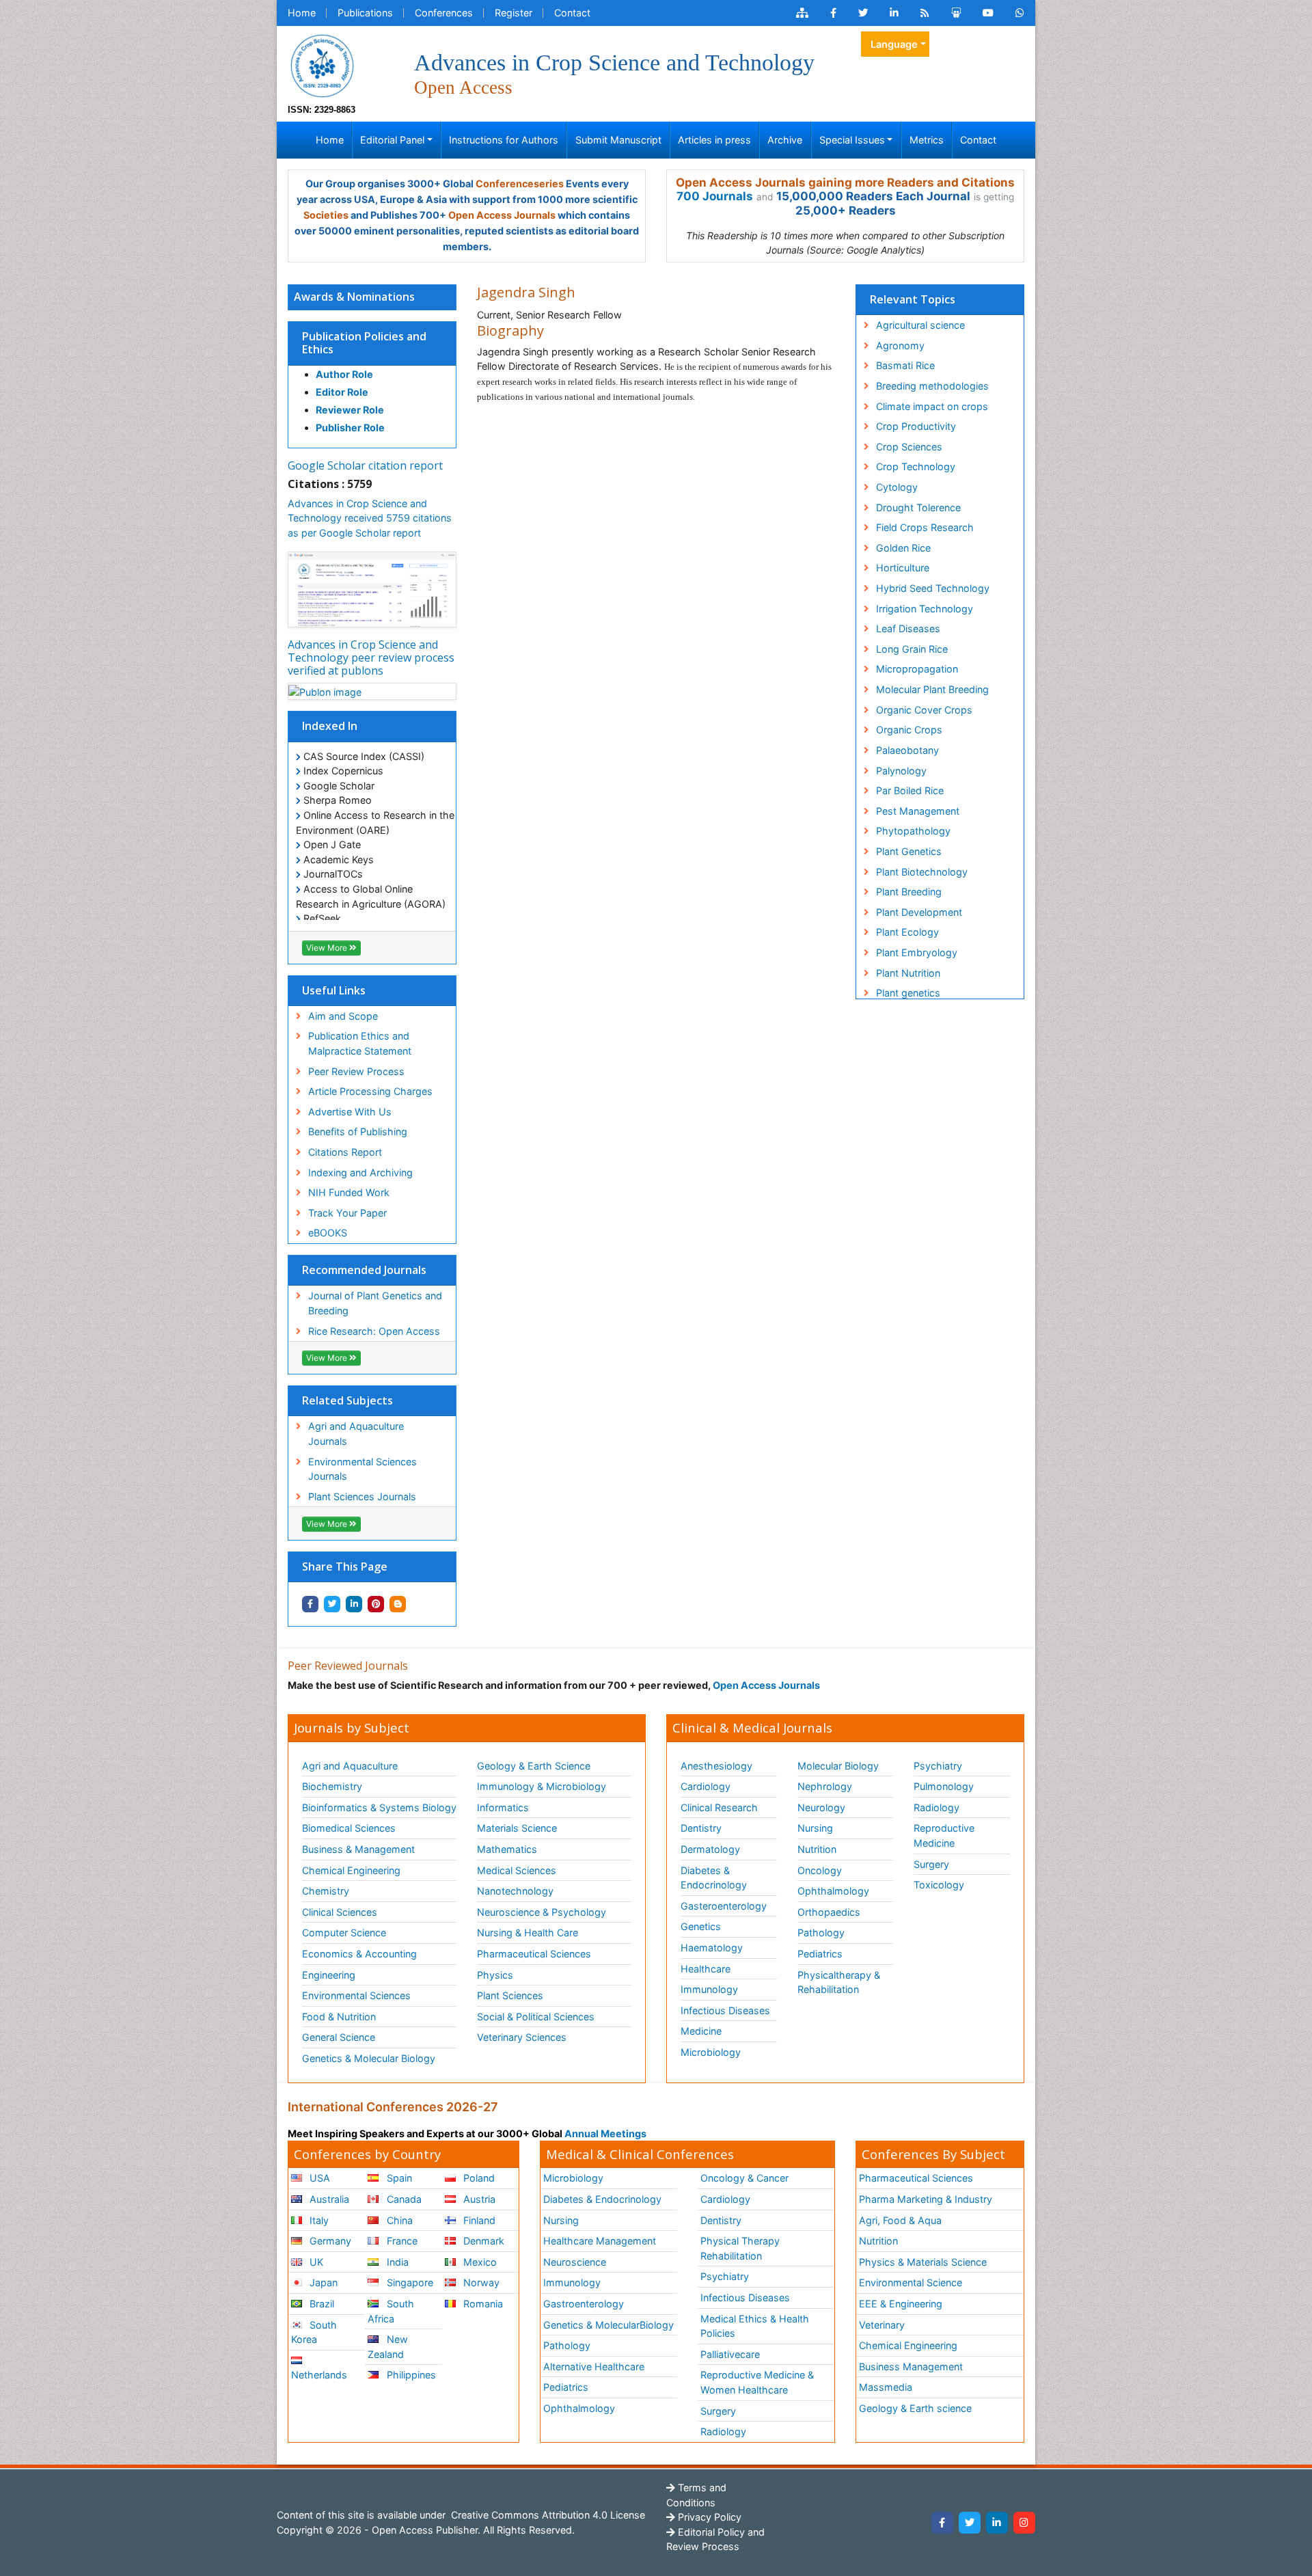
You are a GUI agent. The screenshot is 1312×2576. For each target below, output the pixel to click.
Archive (785, 140)
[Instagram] (1024, 2523)
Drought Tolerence (918, 507)
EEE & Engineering (901, 2304)
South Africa (391, 2311)
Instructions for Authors (504, 140)
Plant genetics (908, 993)
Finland (478, 2220)
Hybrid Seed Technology (933, 588)
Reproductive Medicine (944, 1835)
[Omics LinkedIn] (894, 13)
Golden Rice (903, 548)
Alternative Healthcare (594, 2367)
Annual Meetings (605, 2133)
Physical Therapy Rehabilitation (740, 2248)
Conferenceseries (520, 184)
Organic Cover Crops (924, 710)
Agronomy (900, 345)
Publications (365, 13)
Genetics (701, 1926)
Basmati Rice (905, 365)
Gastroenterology (584, 2304)
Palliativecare (730, 2354)
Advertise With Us (350, 1112)
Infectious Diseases (725, 2010)
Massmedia (886, 2387)
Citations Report (345, 1152)
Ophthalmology (833, 1891)
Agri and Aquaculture (350, 1766)
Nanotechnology (515, 1891)
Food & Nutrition (339, 2017)
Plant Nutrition (908, 973)
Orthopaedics (829, 1912)
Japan (322, 2282)
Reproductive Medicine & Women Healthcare (757, 2382)
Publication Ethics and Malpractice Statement (360, 1043)
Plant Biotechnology (922, 872)
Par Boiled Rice (910, 790)
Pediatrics (820, 1954)
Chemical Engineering (351, 1870)
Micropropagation (917, 669)
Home (302, 13)
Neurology (821, 1807)
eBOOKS (328, 1233)
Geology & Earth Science (534, 1766)
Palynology (901, 771)
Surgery (931, 1864)
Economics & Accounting (359, 1954)
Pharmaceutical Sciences (534, 1954)
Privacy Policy (708, 2517)
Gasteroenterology (724, 1906)
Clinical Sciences (340, 1912)
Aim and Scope (343, 1016)
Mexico (479, 2262)
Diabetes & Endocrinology (714, 1878)
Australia (328, 2199)
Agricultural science (920, 325)
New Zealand (387, 2347)
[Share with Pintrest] (376, 1604)
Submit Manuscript (618, 140)
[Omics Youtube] (988, 13)
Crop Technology (916, 466)
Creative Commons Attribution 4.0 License (547, 2515)
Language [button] (894, 44)
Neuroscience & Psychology (542, 1912)
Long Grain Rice (912, 649)
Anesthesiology (716, 1766)
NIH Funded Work (349, 1192)
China (398, 2220)
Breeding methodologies (932, 386)
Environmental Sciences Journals (363, 1469)
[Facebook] (942, 2523)
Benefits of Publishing (358, 1131)
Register (514, 13)
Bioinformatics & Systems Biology (379, 1807)
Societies (326, 215)
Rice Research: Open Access (374, 1331)
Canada (403, 2199)
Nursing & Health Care (528, 1933)
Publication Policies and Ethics (364, 343)
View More (328, 948)
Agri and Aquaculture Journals (356, 1434)
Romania (482, 2304)
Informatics (503, 1807)
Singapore (409, 2282)
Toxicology (939, 1885)
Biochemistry (332, 1786)
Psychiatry (938, 1766)
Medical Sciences (517, 1870)
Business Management (911, 2367)
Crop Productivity (916, 426)
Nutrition (817, 1849)
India (396, 2262)
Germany (329, 2241)
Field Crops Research (925, 527)
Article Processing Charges (370, 1091)
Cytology (897, 487)
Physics (495, 1975)
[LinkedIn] (997, 2523)
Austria (478, 2199)
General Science (339, 2037)
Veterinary (882, 2325)
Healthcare (706, 1969)
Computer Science (344, 1933)
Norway (480, 2282)
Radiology (937, 1807)
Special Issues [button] (852, 140)
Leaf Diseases (908, 628)
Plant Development (919, 912)
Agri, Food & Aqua (900, 2220)
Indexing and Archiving (360, 1172)
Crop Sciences (909, 447)
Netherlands (319, 2375)
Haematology (712, 1948)
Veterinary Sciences (522, 2037)
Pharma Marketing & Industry (926, 2199)
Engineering (329, 1975)
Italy (318, 2220)
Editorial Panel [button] (392, 140)
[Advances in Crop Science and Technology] (322, 65)
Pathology (821, 1933)
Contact (572, 13)
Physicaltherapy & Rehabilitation (839, 1982)
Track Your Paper (347, 1213)
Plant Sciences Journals (362, 1496)
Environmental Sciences (356, 1995)
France (401, 2241)
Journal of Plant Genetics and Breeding (375, 1303)
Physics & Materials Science (923, 2262)
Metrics (927, 140)
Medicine (701, 2031)
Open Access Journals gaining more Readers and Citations (845, 182)
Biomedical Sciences (349, 1828)
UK (315, 2262)
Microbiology (711, 2052)
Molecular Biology (838, 1766)
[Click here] (802, 13)
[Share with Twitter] (332, 1604)
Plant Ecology (907, 932)
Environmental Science (911, 2282)
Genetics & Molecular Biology (369, 2058)
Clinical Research (719, 1807)
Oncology (820, 1870)
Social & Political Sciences (536, 2017)
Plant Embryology (917, 952)
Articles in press (714, 140)
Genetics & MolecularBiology (609, 2325)
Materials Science (517, 1828)
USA (318, 2178)
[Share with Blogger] (398, 1604)
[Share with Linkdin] (354, 1604)
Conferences (444, 13)
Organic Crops (909, 730)
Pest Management (918, 811)
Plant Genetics (909, 851)
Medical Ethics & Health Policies (755, 2326)
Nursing (815, 1828)
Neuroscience (575, 2262)
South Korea (314, 2332)
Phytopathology (913, 831)
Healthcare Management (600, 2241)
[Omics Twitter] (863, 13)
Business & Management (358, 1849)
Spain (398, 2178)
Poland (478, 2178)
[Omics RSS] (925, 13)
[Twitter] (970, 2523)
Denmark (482, 2241)
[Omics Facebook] (833, 13)
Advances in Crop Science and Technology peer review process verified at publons (371, 657)
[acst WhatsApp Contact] (1020, 13)
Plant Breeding (909, 892)
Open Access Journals (502, 215)
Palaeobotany (907, 750)
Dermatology (710, 1849)
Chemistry (326, 1891)
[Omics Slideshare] (956, 13)
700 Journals (715, 196)
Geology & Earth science (915, 2408)
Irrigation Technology (925, 609)
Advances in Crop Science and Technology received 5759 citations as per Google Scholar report (370, 518)
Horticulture (903, 568)
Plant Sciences (510, 1995)
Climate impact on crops (932, 406)
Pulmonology (944, 1786)
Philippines (410, 2375)
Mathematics (507, 1849)
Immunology (709, 1989)
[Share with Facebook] (310, 1604)
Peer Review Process (356, 1071)
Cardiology (706, 1786)
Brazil (320, 2304)
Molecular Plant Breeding (932, 689)
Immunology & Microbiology (542, 1786)
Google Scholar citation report (365, 465)
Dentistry (701, 1828)
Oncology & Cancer (744, 2178)
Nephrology (825, 1786)
